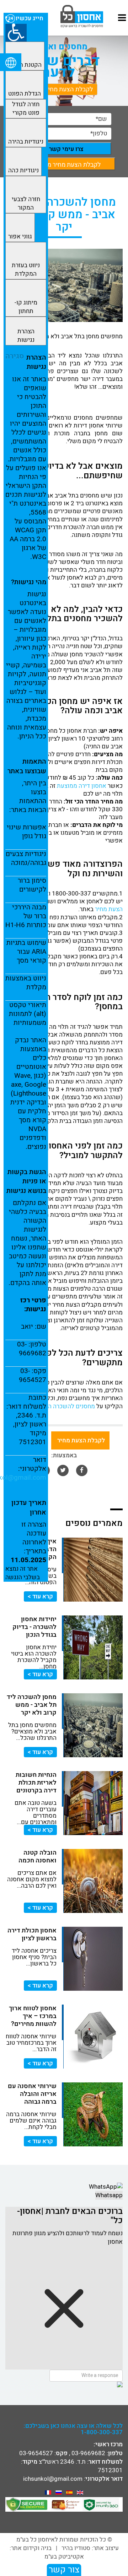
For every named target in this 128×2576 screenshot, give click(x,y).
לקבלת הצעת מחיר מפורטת (58, 89)
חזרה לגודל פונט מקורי (26, 109)
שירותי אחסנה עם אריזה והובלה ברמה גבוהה (32, 2094)
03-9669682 (88, 2453)
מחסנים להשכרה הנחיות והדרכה (55, 1406)
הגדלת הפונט (25, 94)
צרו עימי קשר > (64, 149)
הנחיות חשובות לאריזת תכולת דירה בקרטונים (36, 1783)
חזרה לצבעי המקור (26, 203)
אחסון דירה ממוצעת (82, 786)
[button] (16, 33)
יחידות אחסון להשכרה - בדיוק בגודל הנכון (34, 1627)
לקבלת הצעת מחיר (80, 1440)
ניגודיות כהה (23, 170)
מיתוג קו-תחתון (26, 307)
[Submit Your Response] (64, 2384)
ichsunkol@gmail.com (53, 2479)
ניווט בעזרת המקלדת (26, 270)
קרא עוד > (40, 1596)
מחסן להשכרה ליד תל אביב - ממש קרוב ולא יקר (32, 1705)
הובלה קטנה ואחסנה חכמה (38, 1857)
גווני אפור (20, 236)
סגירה (15, 356)
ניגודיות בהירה (26, 142)
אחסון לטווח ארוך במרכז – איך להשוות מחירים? (33, 2016)
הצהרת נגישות (26, 336)
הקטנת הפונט (25, 65)
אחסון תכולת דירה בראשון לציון (32, 1934)
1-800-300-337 (102, 2432)
